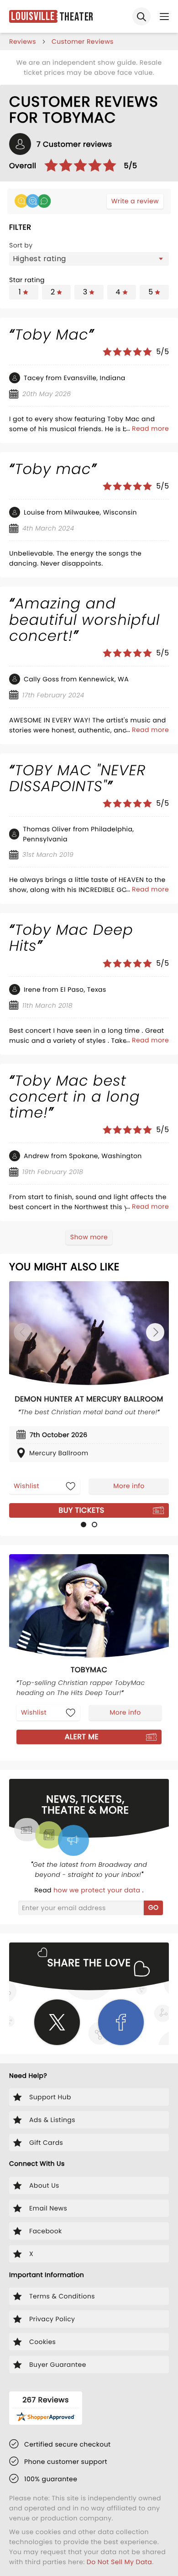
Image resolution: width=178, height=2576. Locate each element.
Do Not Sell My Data (119, 2562)
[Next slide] (155, 1332)
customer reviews (83, 41)
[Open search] (141, 16)
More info (129, 1486)
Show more (89, 1237)
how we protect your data (98, 1890)
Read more (150, 428)
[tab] (84, 1525)
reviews (23, 41)
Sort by (21, 245)
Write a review (135, 201)
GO (154, 1907)
